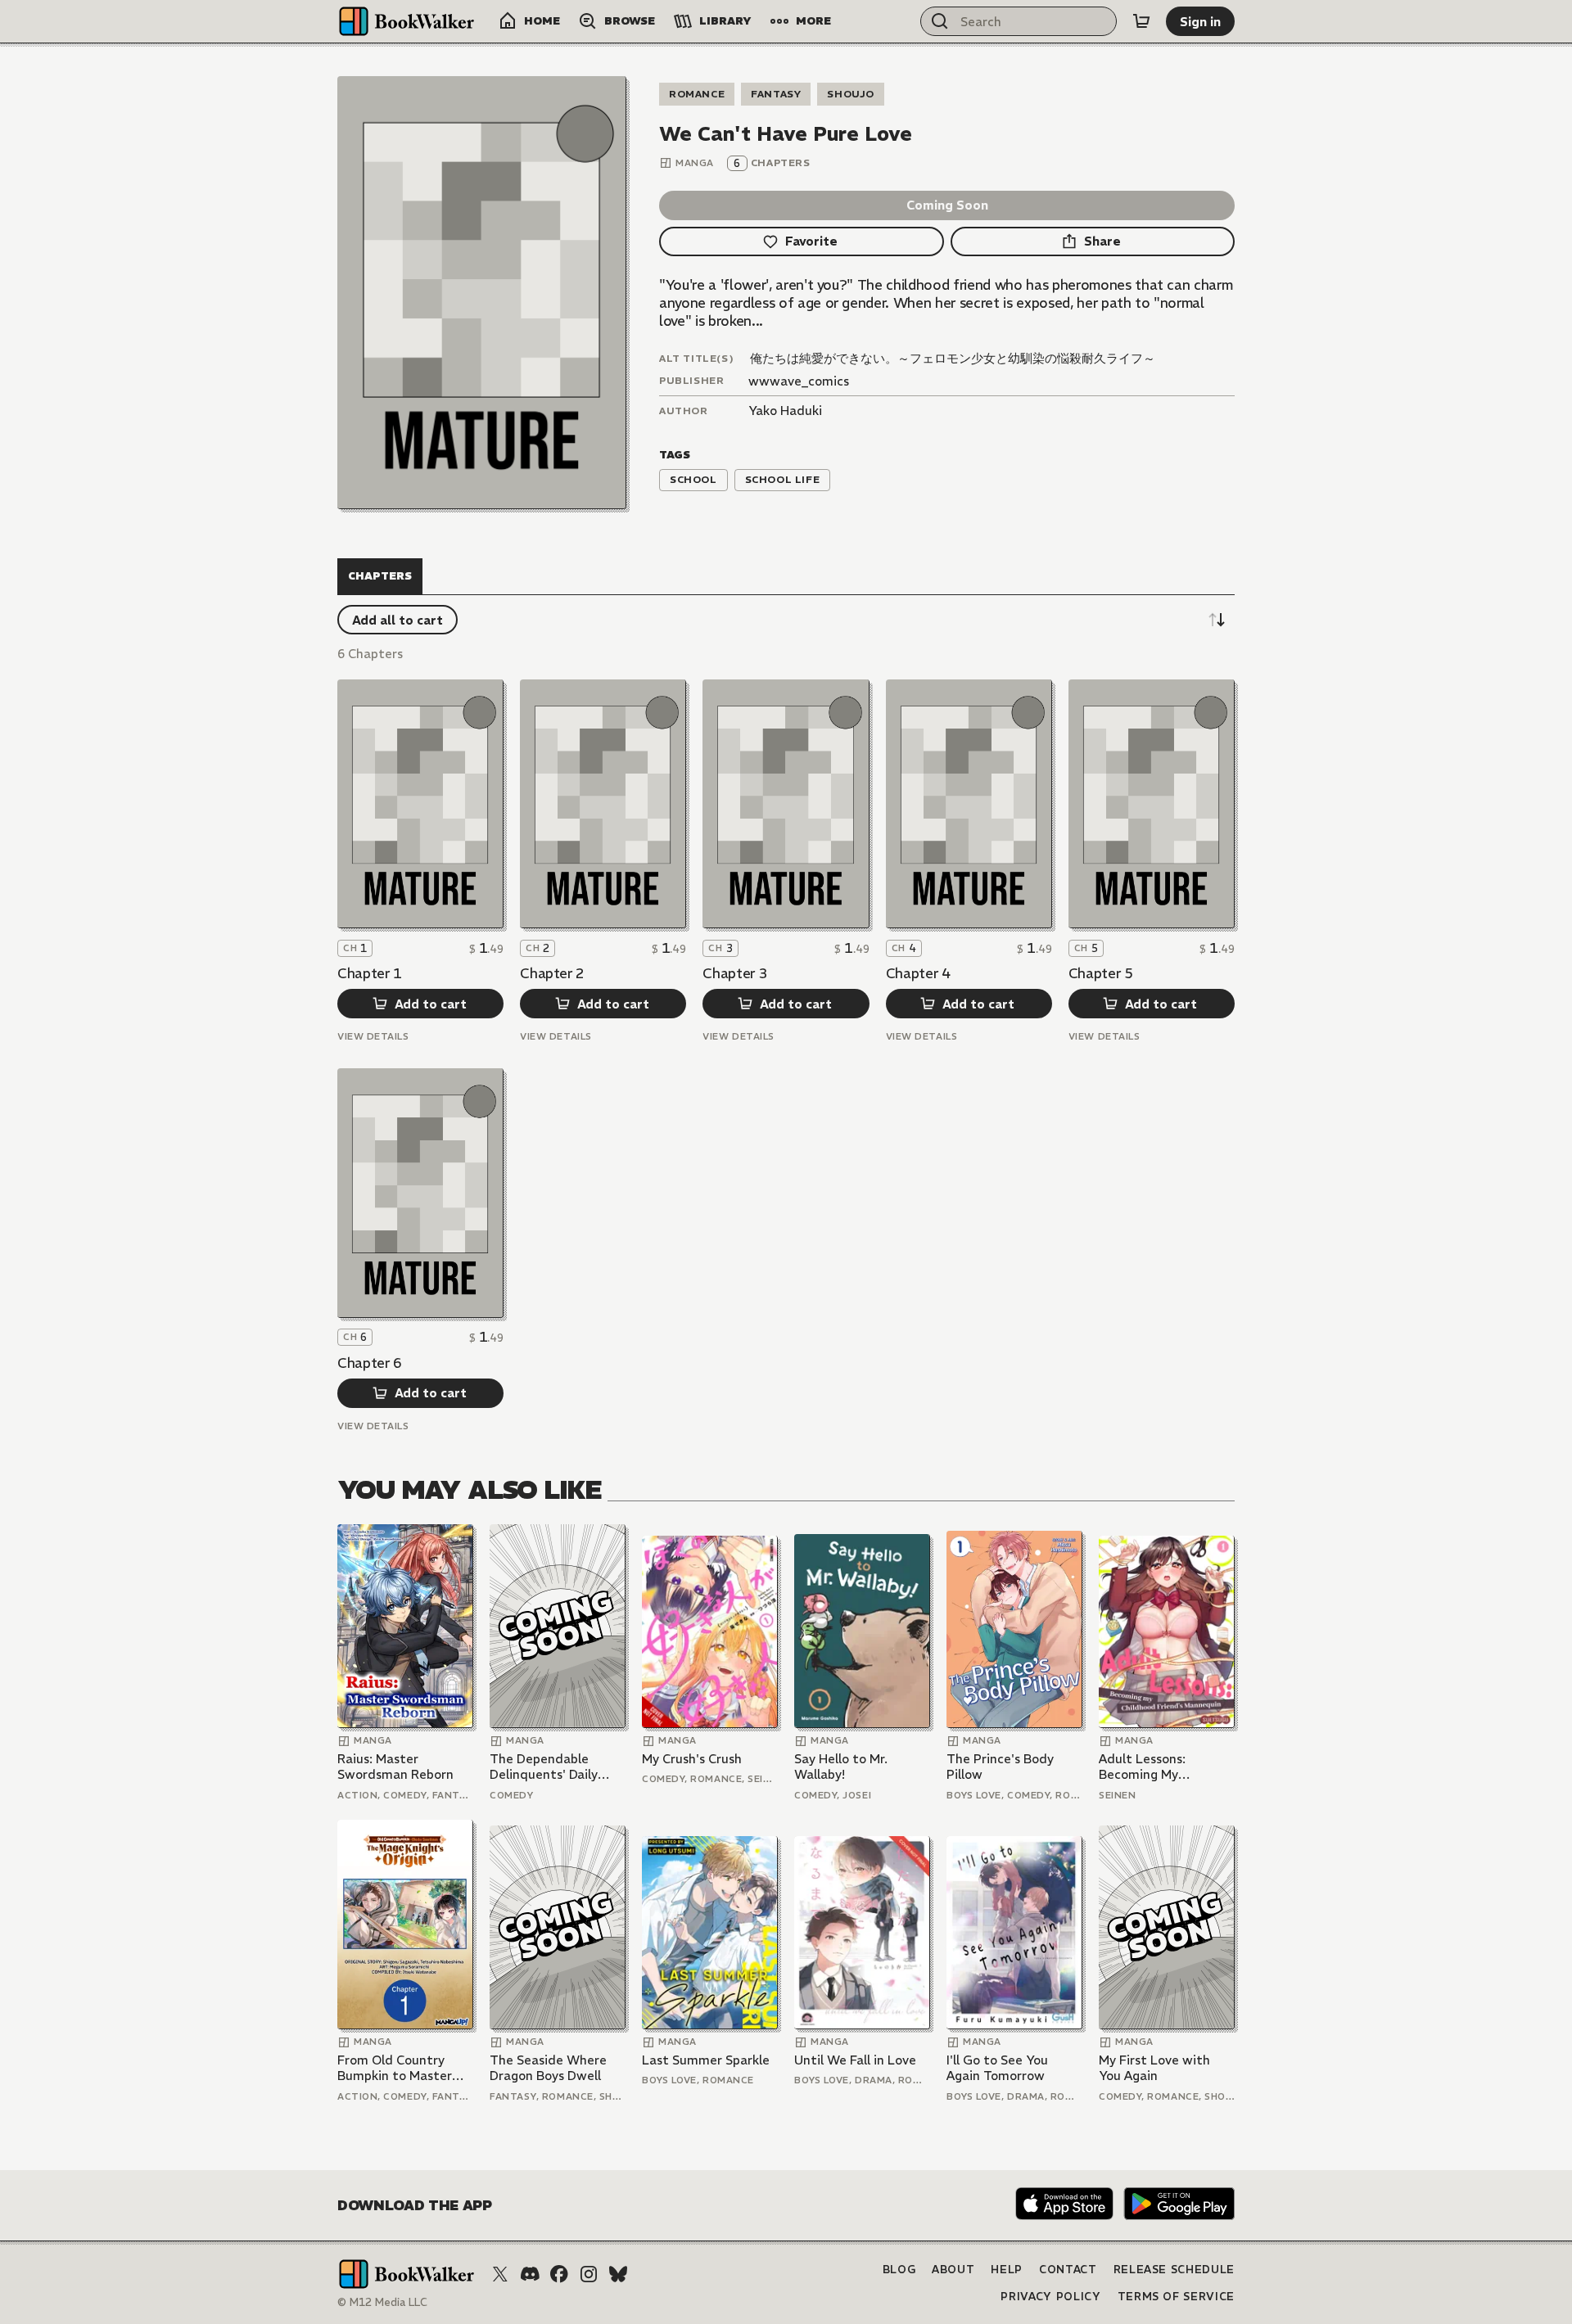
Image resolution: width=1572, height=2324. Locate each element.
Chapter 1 (370, 973)
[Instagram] (589, 2274)
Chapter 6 (370, 1363)
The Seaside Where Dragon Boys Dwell (548, 2068)
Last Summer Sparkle (706, 2060)
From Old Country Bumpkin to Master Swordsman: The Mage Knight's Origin (400, 2068)
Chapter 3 (735, 973)
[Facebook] (559, 2274)
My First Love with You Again (1154, 2068)
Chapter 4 (918, 973)
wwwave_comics (799, 381)
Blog (899, 2270)
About (953, 2270)
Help (1007, 2270)
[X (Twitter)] (500, 2274)
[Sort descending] (1217, 620)
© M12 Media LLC (382, 2302)
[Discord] (530, 2274)
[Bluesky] (618, 2274)
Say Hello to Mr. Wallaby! (841, 1767)
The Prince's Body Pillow (1000, 1767)
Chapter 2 (552, 973)
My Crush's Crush (692, 1759)
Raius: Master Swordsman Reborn (395, 1767)
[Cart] (1141, 21)
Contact (1068, 2270)
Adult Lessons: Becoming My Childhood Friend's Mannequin (1154, 1767)
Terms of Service (1176, 2297)
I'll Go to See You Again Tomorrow (997, 2068)
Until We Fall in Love (855, 2060)
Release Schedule (1174, 2270)
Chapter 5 (1101, 973)
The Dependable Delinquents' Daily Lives (544, 1767)
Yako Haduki (785, 411)
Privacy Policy (1050, 2297)
